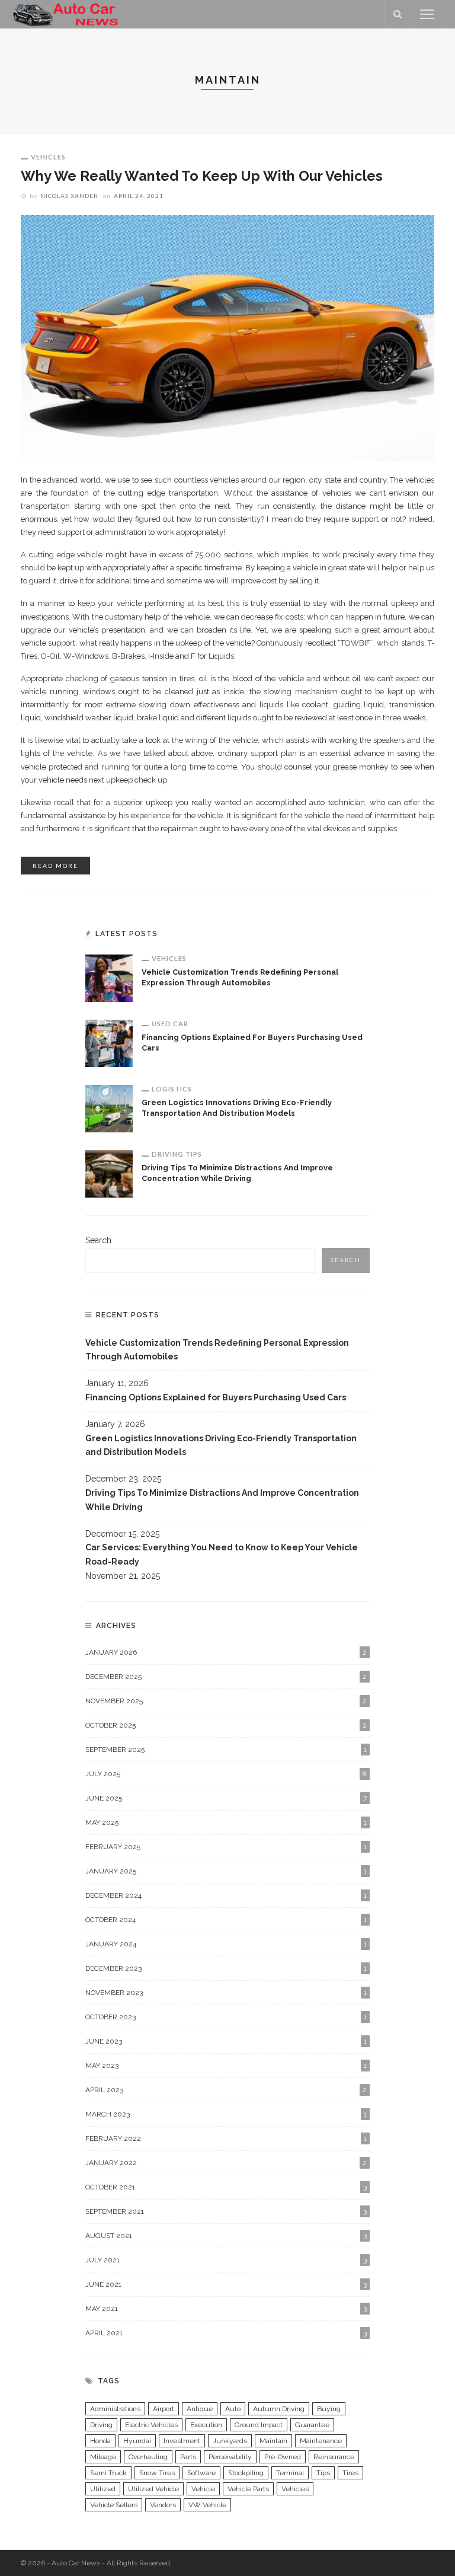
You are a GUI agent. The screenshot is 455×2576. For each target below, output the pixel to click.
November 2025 (226, 1701)
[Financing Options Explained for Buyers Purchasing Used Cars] (109, 1043)
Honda (100, 2441)
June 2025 (226, 1798)
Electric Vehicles (151, 2425)
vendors (163, 2505)
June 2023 (226, 2041)
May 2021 (226, 2309)
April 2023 (226, 2090)
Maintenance (321, 2441)
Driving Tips (177, 1154)
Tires (350, 2473)
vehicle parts (248, 2489)
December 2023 (226, 1968)
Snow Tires (157, 2473)
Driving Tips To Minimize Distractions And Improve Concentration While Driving (222, 1500)
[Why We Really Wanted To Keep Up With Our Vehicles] (227, 338)
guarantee (312, 2425)
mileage (103, 2457)
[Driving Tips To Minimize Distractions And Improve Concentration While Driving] (109, 1173)
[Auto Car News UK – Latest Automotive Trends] (66, 14)
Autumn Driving (279, 2409)
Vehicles (48, 157)
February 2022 (226, 2138)
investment (182, 2441)
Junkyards (230, 2441)
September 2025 (226, 1750)
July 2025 (226, 1774)
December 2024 (226, 1895)
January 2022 (226, 2163)
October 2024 (226, 1920)
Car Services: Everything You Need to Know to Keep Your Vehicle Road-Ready (222, 1554)
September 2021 (226, 2211)
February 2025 (226, 1847)
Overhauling (148, 2457)
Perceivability (230, 2457)
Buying (329, 2409)
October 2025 (226, 1725)
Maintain (273, 2441)
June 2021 (226, 2284)
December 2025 (226, 1677)
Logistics (172, 1089)
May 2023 (226, 2066)
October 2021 (226, 2187)
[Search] (398, 14)
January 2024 (226, 1944)
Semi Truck (108, 2473)
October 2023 (226, 2017)
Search (98, 1240)
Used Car (170, 1024)
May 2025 (226, 1822)
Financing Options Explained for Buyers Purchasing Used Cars (216, 1397)
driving (101, 2425)
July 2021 (226, 2260)
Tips (323, 2473)
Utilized (103, 2489)
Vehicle (203, 2489)
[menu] (427, 14)
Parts (188, 2457)
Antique (200, 2409)
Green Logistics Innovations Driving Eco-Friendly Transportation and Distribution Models (221, 1445)
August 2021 (226, 2236)
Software (201, 2473)
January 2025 (226, 1871)
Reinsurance (334, 2457)
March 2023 (226, 2114)
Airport (164, 2409)
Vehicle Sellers (114, 2505)
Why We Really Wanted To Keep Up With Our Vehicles (202, 176)
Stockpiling (246, 2473)
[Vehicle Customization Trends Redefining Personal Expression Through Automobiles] (109, 978)
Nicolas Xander (69, 196)
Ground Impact (259, 2425)
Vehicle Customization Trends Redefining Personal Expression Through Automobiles (217, 1350)
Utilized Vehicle (153, 2489)
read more (55, 866)
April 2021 (226, 2333)
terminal (290, 2473)
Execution (206, 2425)
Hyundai (137, 2441)
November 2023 (226, 1993)
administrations (115, 2409)
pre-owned (283, 2457)
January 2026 (226, 1652)
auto (233, 2409)
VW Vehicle (207, 2505)
